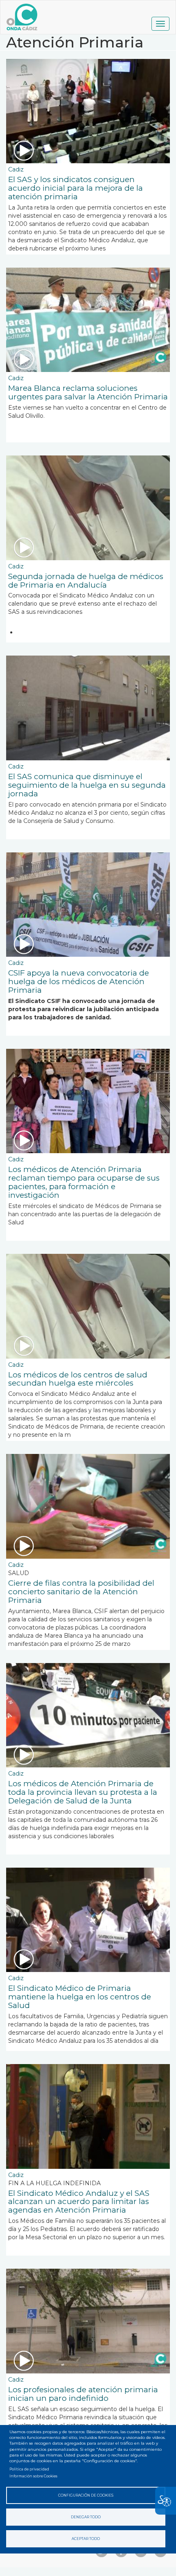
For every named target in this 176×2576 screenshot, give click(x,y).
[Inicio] (22, 17)
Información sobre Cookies (33, 2476)
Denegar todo (86, 2517)
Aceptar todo (86, 2539)
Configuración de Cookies (86, 2495)
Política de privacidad (29, 2469)
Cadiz (16, 169)
